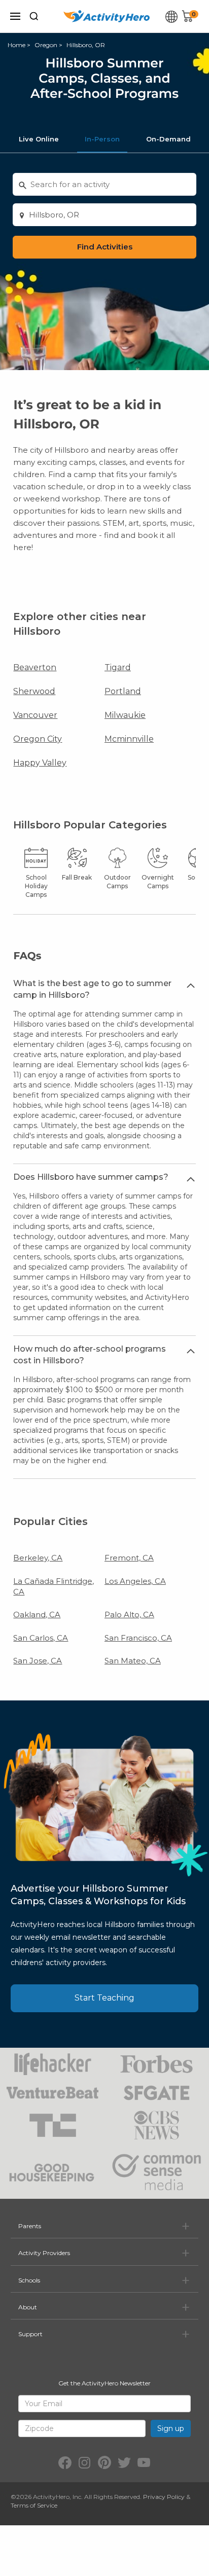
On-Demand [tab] (168, 139)
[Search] (34, 16)
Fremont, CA (129, 1558)
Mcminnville (129, 739)
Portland (123, 691)
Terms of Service (34, 2505)
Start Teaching (104, 1998)
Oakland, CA (37, 1614)
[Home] (107, 16)
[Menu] (15, 16)
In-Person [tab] (102, 139)
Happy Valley (40, 763)
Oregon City (38, 739)
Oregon (46, 45)
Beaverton (35, 667)
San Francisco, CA (138, 1638)
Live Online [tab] (39, 139)
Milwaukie (125, 715)
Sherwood (34, 691)
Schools (29, 2280)
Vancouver (35, 715)
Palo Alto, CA (129, 1614)
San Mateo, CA (133, 1661)
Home (16, 45)
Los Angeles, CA (135, 1581)
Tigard (118, 667)
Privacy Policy (164, 2497)
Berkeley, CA (38, 1558)
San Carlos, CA (41, 1638)
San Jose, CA (38, 1661)
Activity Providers (44, 2253)
